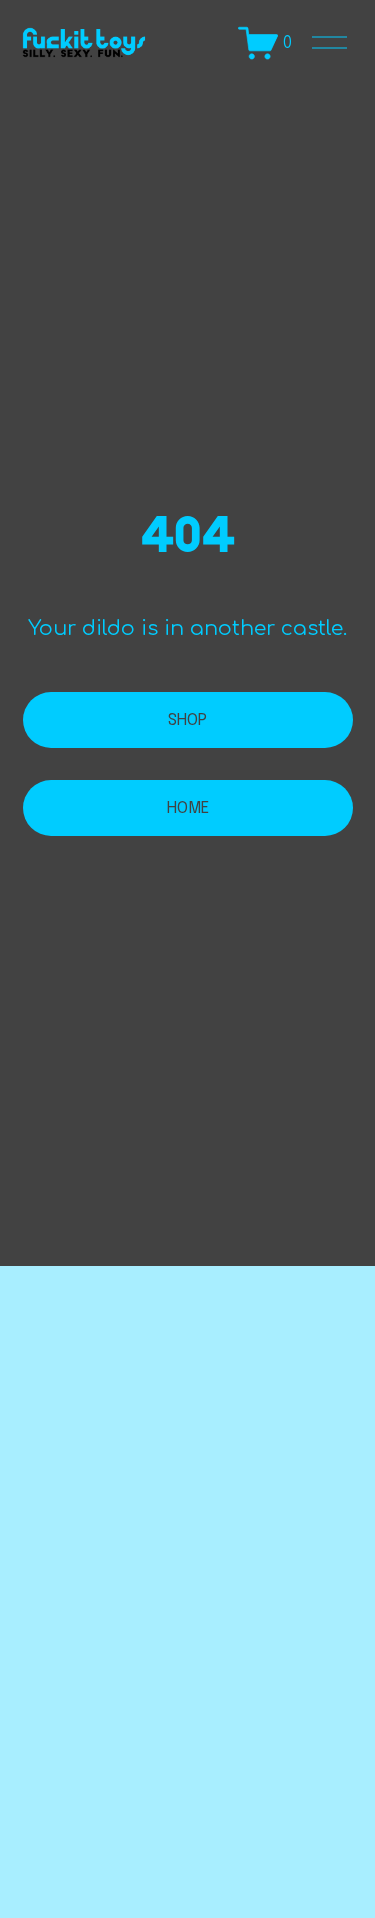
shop (187, 720)
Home (188, 808)
